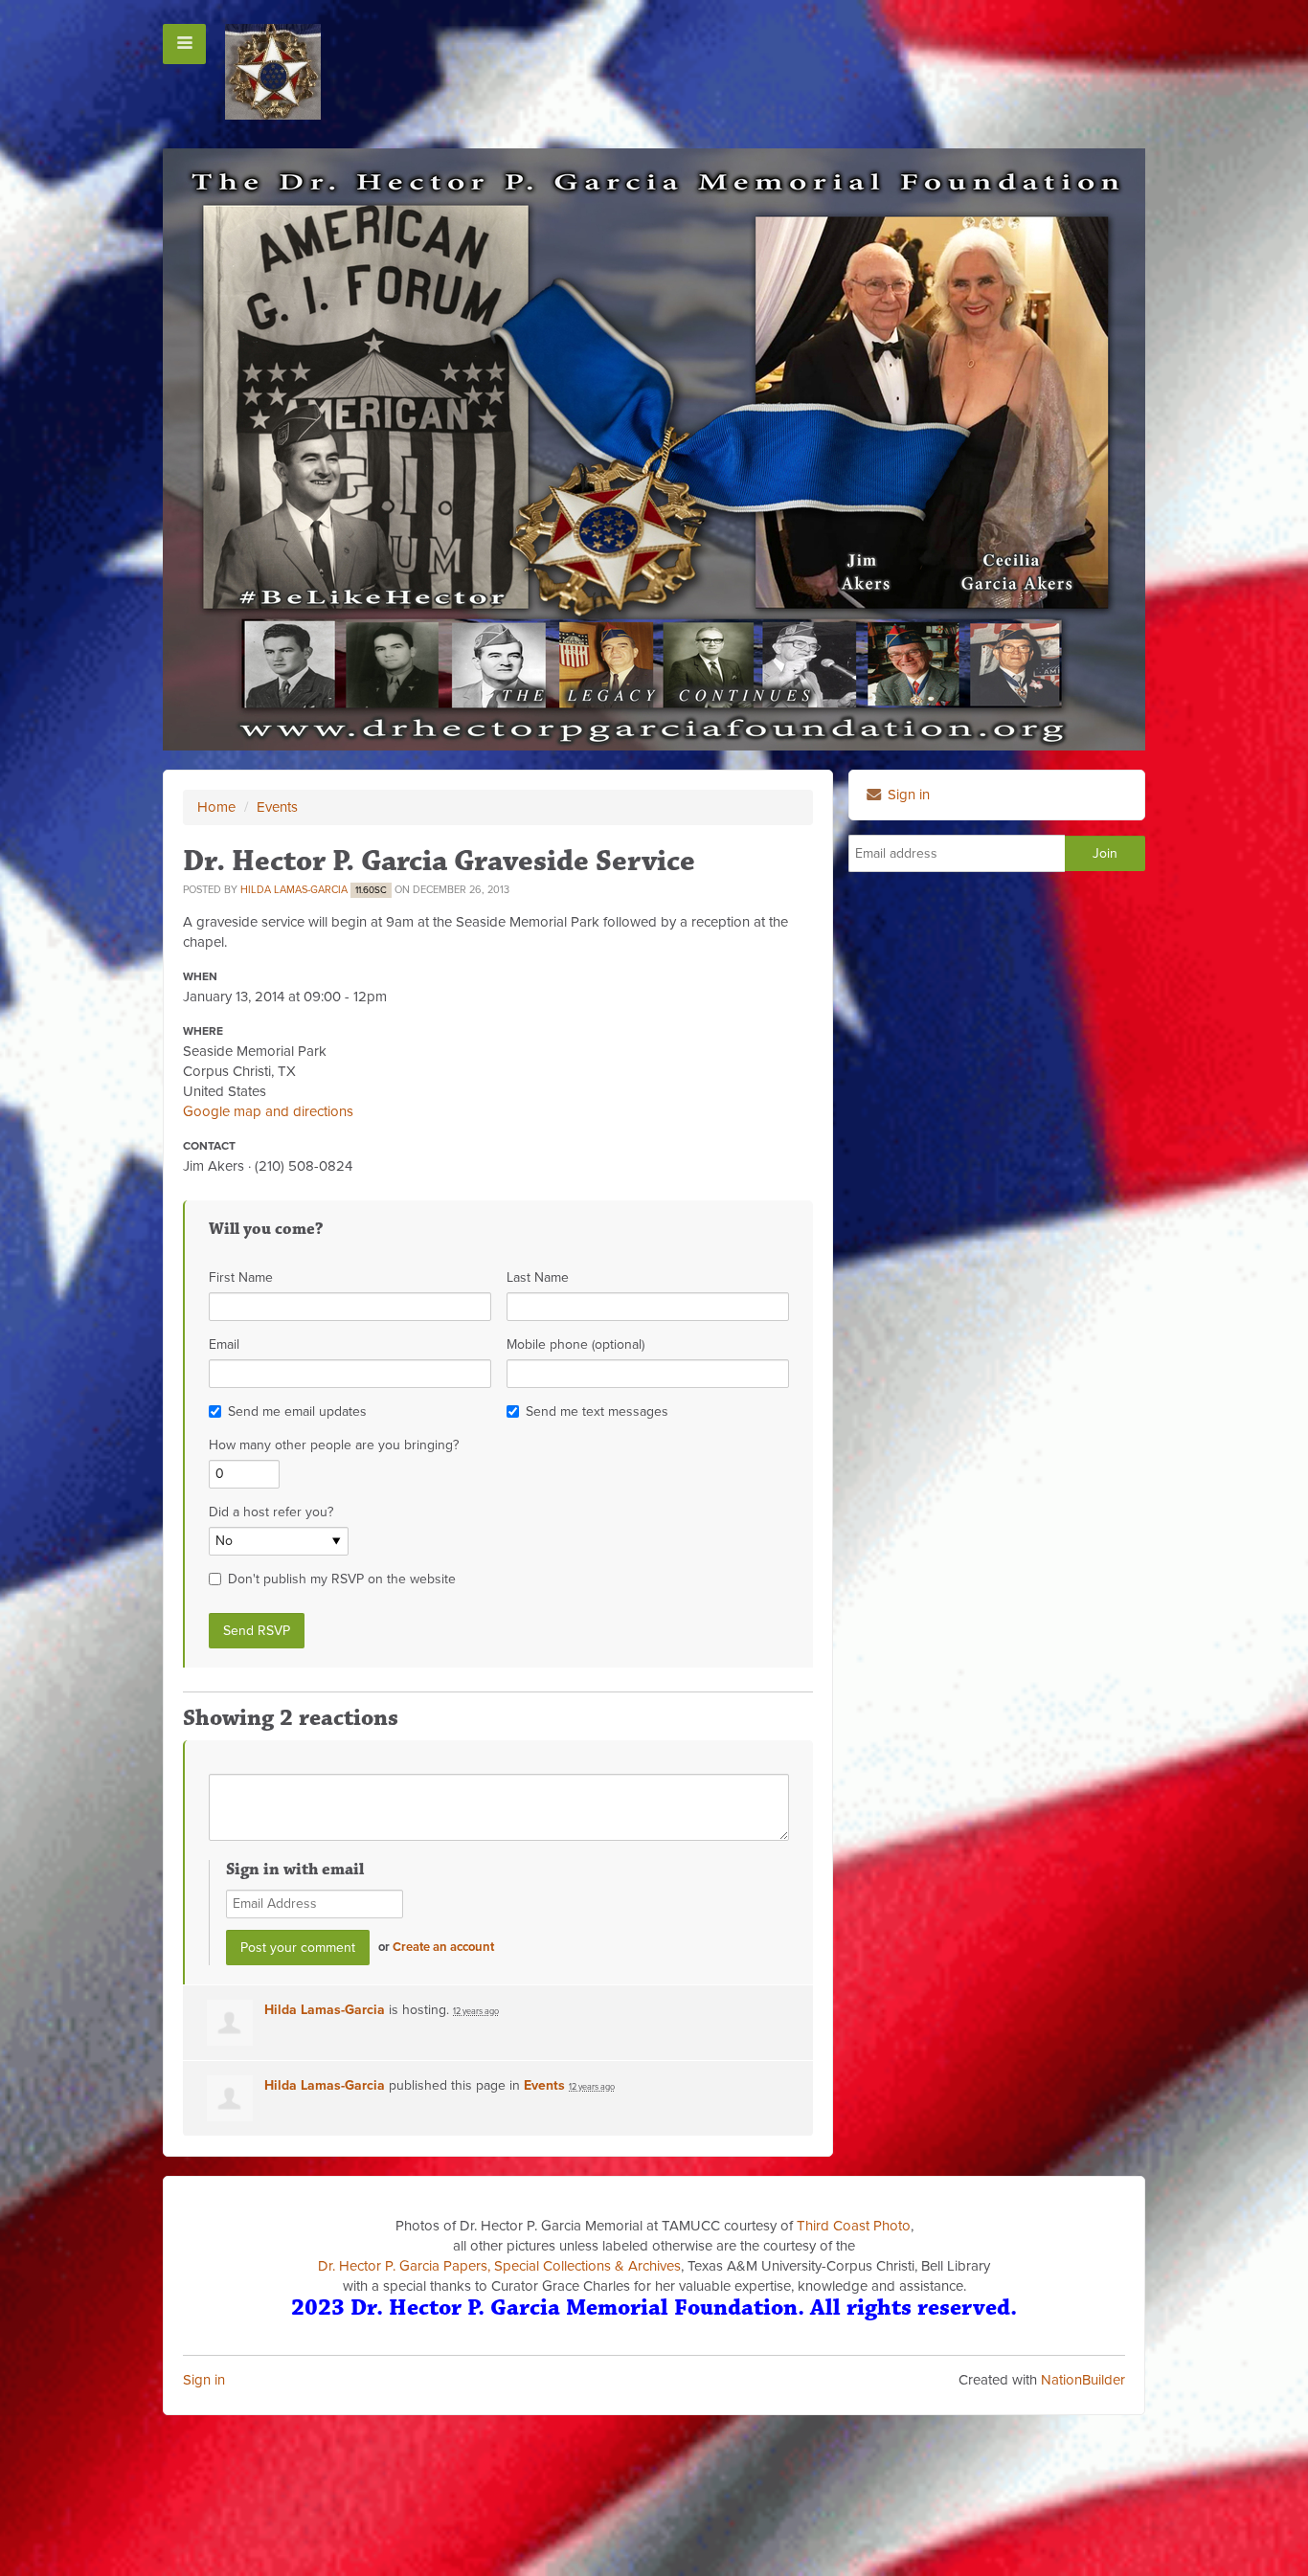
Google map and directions (268, 1111)
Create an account (443, 1947)
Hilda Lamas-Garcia (294, 890)
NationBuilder (1083, 2380)
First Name (241, 1277)
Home (216, 807)
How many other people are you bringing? (334, 1445)
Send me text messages (597, 1411)
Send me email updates (297, 1411)
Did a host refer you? (271, 1512)
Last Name (538, 1277)
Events (277, 807)
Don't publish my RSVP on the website (342, 1579)
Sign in (204, 2380)
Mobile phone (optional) (575, 1344)
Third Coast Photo (854, 2226)
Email (224, 1344)
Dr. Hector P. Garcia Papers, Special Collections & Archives (499, 2266)
